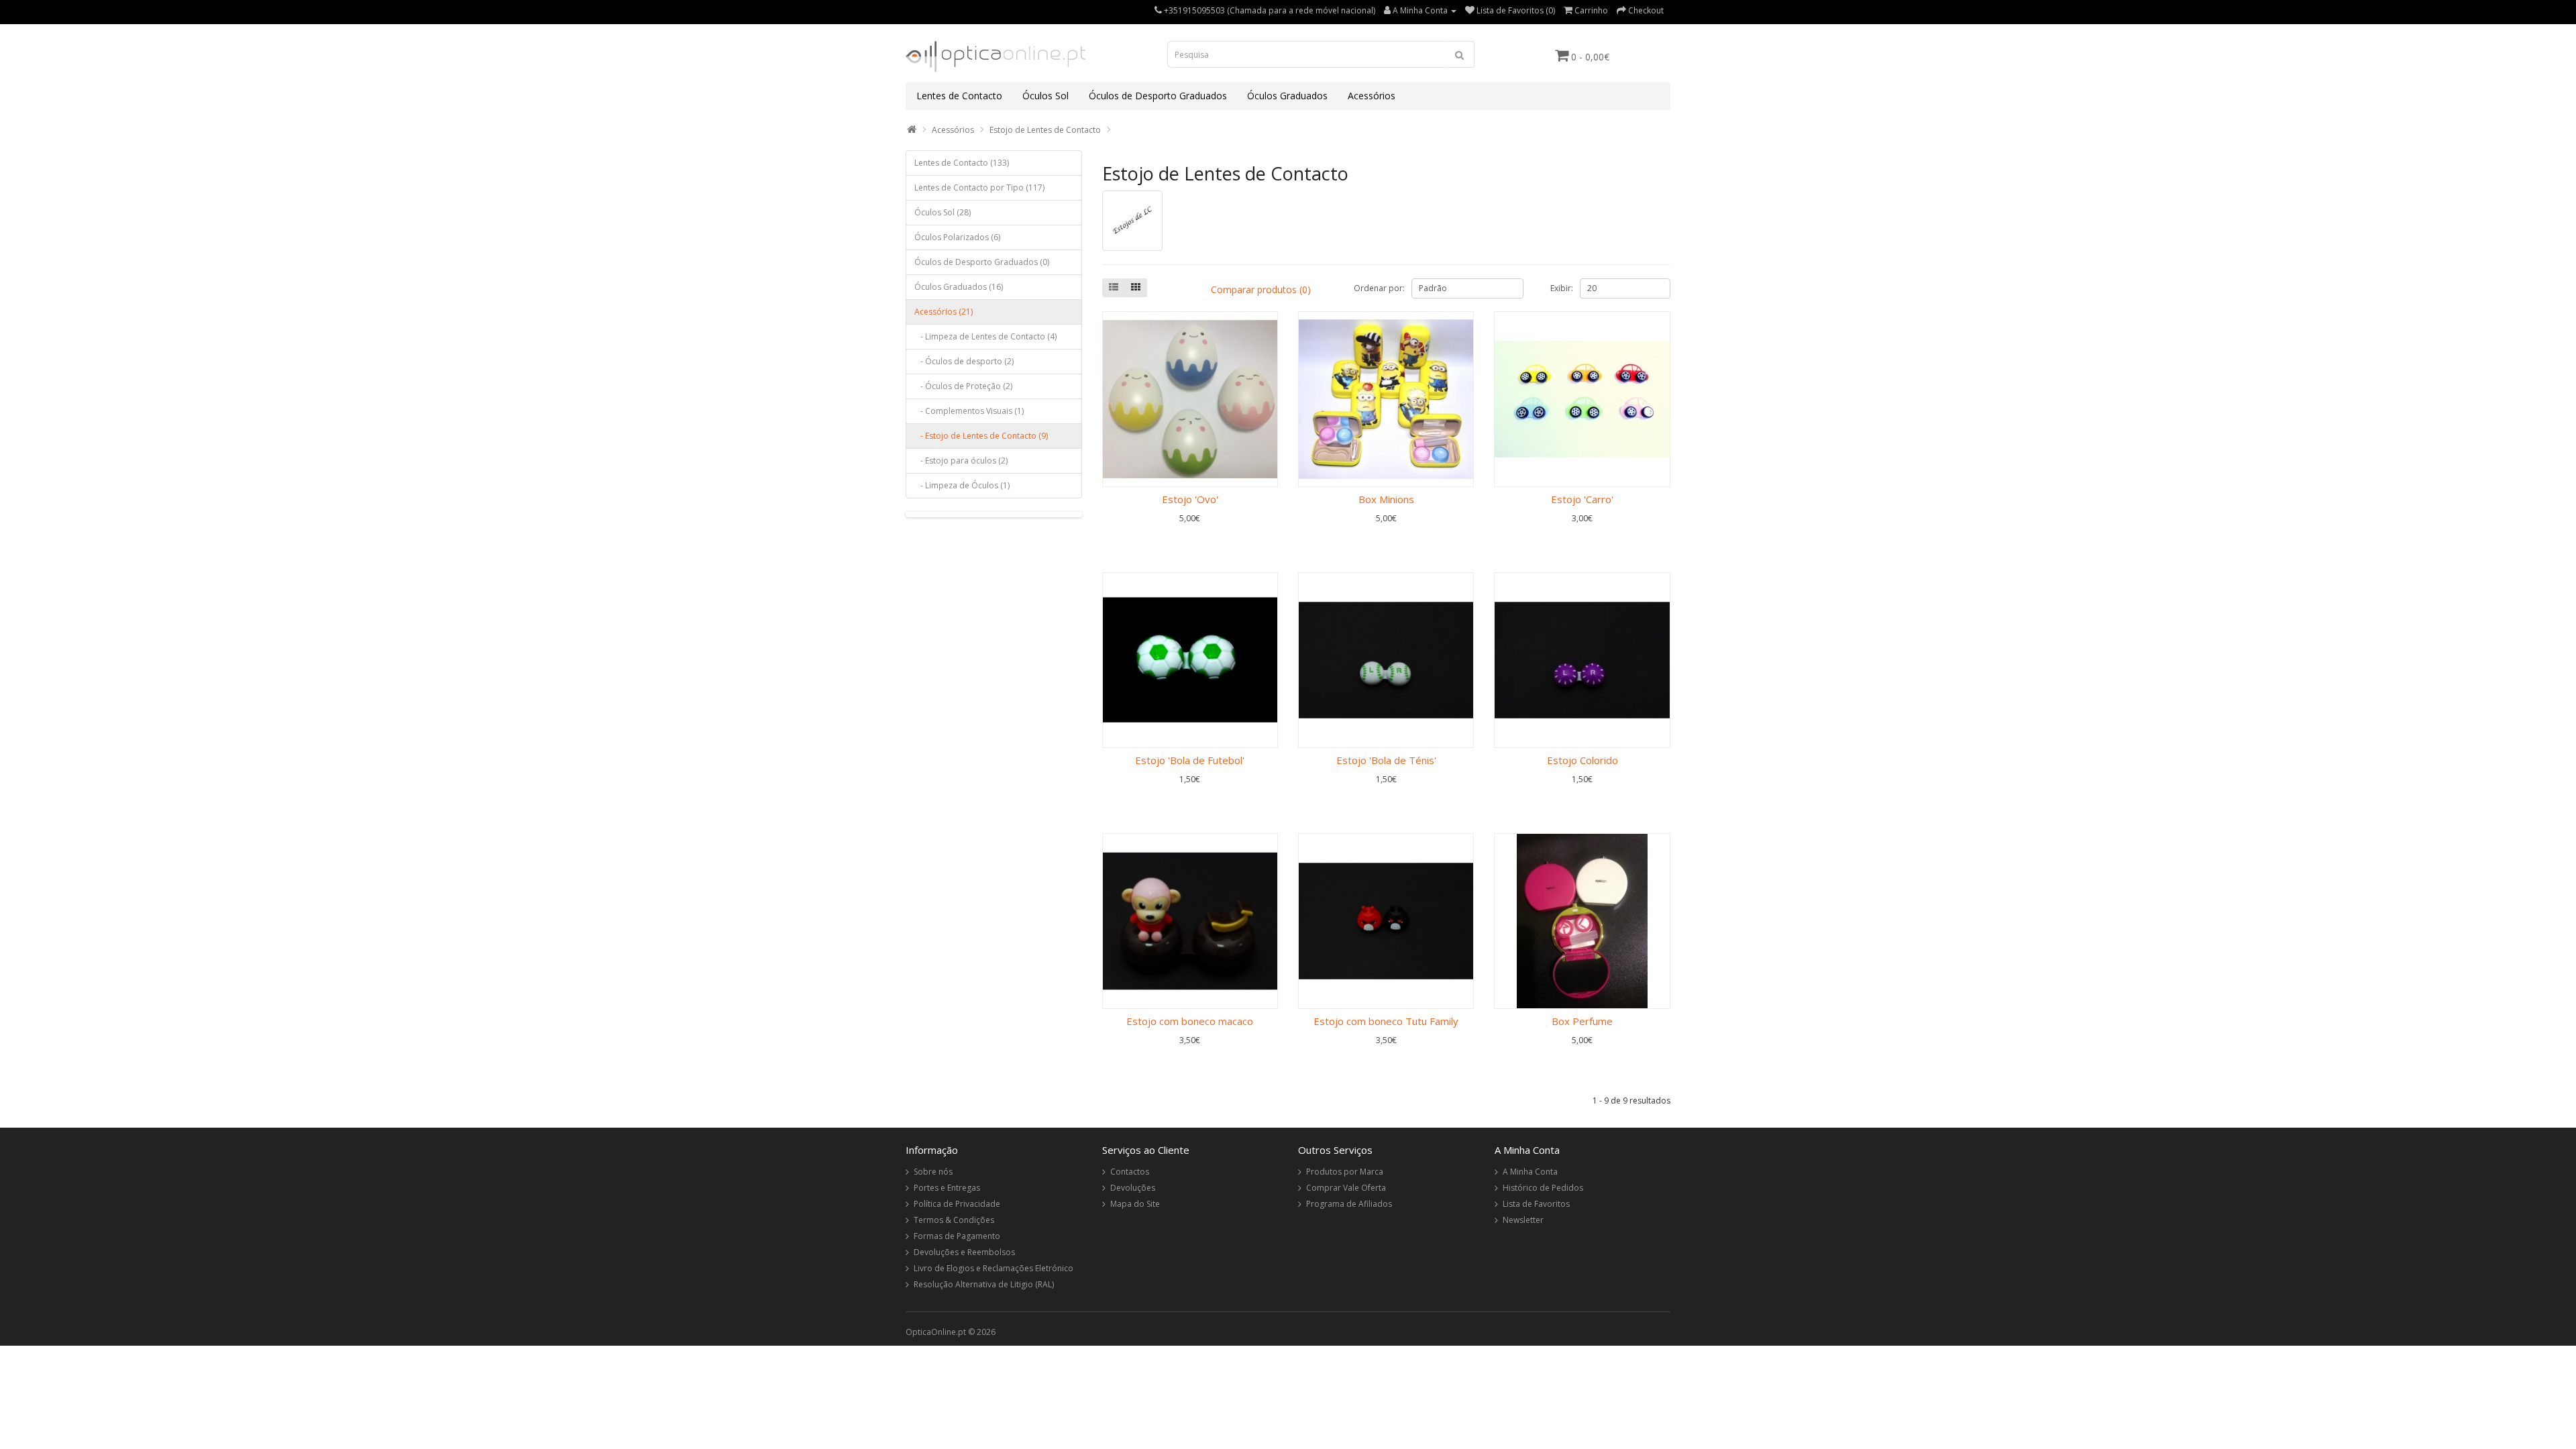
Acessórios (1372, 96)
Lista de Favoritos (1536, 1204)
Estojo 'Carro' (1582, 499)
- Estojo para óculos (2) (961, 461)
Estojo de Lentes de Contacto (1045, 130)
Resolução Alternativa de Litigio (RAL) (984, 1284)
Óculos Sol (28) (943, 212)
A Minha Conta (1530, 1172)
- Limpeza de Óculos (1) (962, 485)
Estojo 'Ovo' (1190, 499)
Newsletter (1523, 1220)
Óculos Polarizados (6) (957, 237)
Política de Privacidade (957, 1204)
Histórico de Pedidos (1543, 1188)
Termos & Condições (954, 1220)
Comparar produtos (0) (1261, 289)
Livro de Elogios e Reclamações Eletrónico (994, 1268)
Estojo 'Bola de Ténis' (1386, 760)
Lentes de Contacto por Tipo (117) (979, 187)
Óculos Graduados (1287, 96)
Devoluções (1133, 1188)
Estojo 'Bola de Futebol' (1190, 760)
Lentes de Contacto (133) (962, 163)
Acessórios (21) (944, 312)
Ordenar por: (1379, 288)
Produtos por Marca (1345, 1172)
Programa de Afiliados (1349, 1204)
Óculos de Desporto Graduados (1158, 96)
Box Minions (1386, 499)
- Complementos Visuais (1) (969, 411)
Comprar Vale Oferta (1346, 1188)
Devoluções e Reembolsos (964, 1252)
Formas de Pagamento (957, 1236)
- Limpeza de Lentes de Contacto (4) (985, 336)
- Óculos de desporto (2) (964, 361)
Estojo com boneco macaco (1190, 1021)
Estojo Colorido (1582, 760)
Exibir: (1562, 288)
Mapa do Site (1135, 1204)
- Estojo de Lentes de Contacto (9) (981, 436)
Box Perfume (1582, 1021)
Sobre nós (933, 1172)
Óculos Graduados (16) (959, 287)
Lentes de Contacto (959, 96)
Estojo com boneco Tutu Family (1386, 1021)
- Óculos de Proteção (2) (963, 386)
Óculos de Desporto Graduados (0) (982, 262)
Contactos (1130, 1172)
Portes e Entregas (947, 1188)
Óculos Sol (1045, 96)
